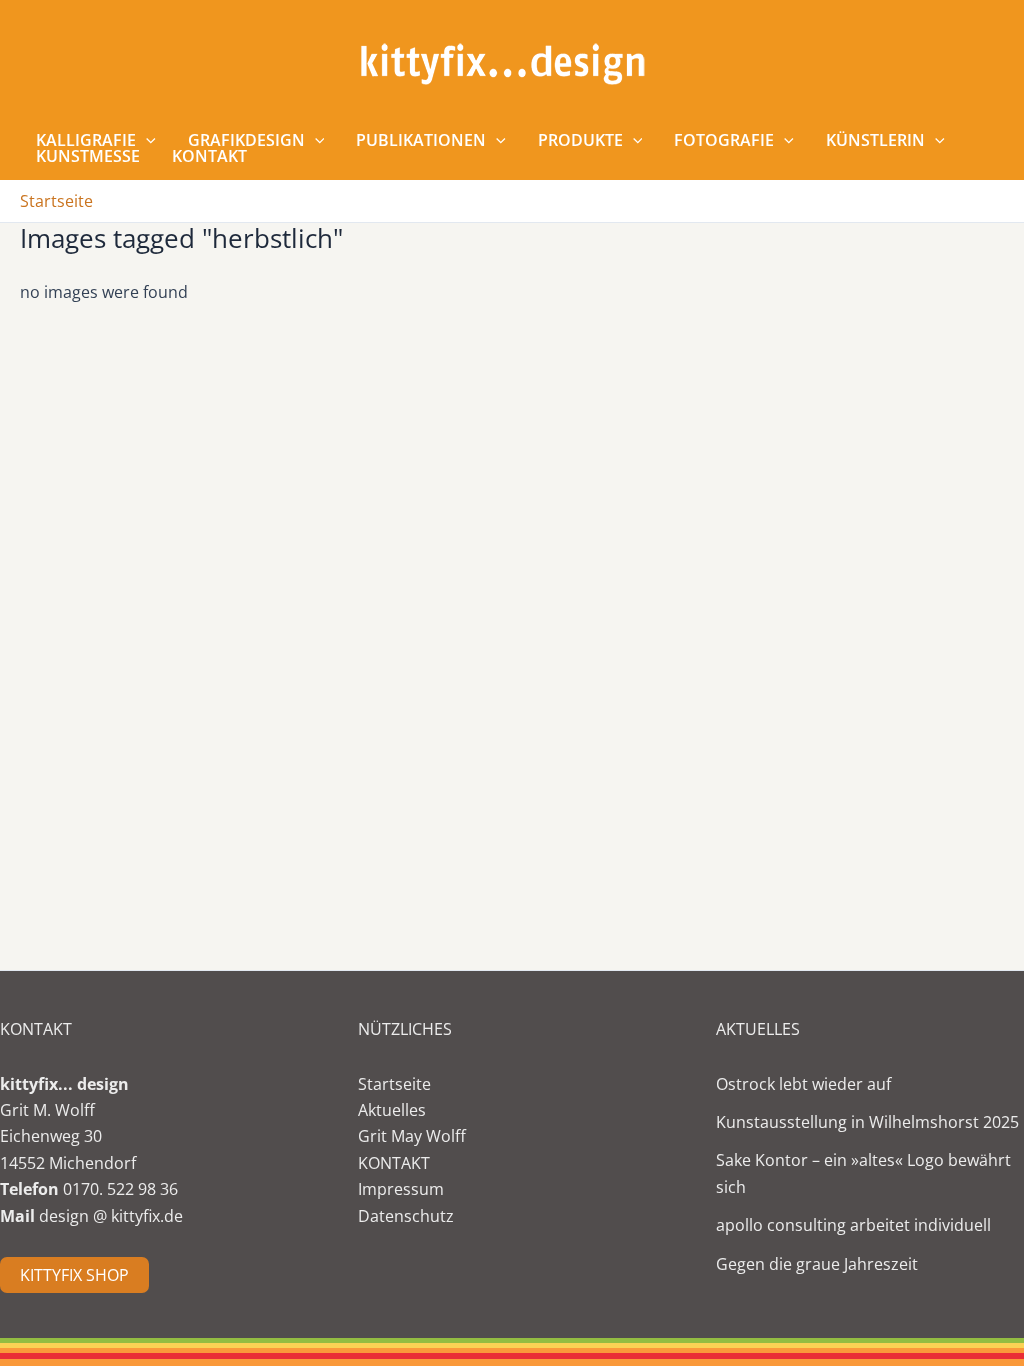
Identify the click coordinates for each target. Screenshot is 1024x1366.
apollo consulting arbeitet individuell (853, 1225)
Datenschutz (406, 1216)
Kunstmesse (88, 156)
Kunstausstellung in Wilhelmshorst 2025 (867, 1122)
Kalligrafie (86, 140)
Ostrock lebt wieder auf (803, 1084)
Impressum (401, 1189)
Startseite (394, 1084)
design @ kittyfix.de (111, 1216)
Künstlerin (875, 140)
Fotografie (724, 140)
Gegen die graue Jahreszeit (817, 1264)
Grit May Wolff (412, 1136)
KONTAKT (394, 1163)
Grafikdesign (246, 140)
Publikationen (421, 140)
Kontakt (209, 156)
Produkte (580, 140)
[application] (146, 140)
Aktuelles (392, 1110)
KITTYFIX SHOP (74, 1275)
